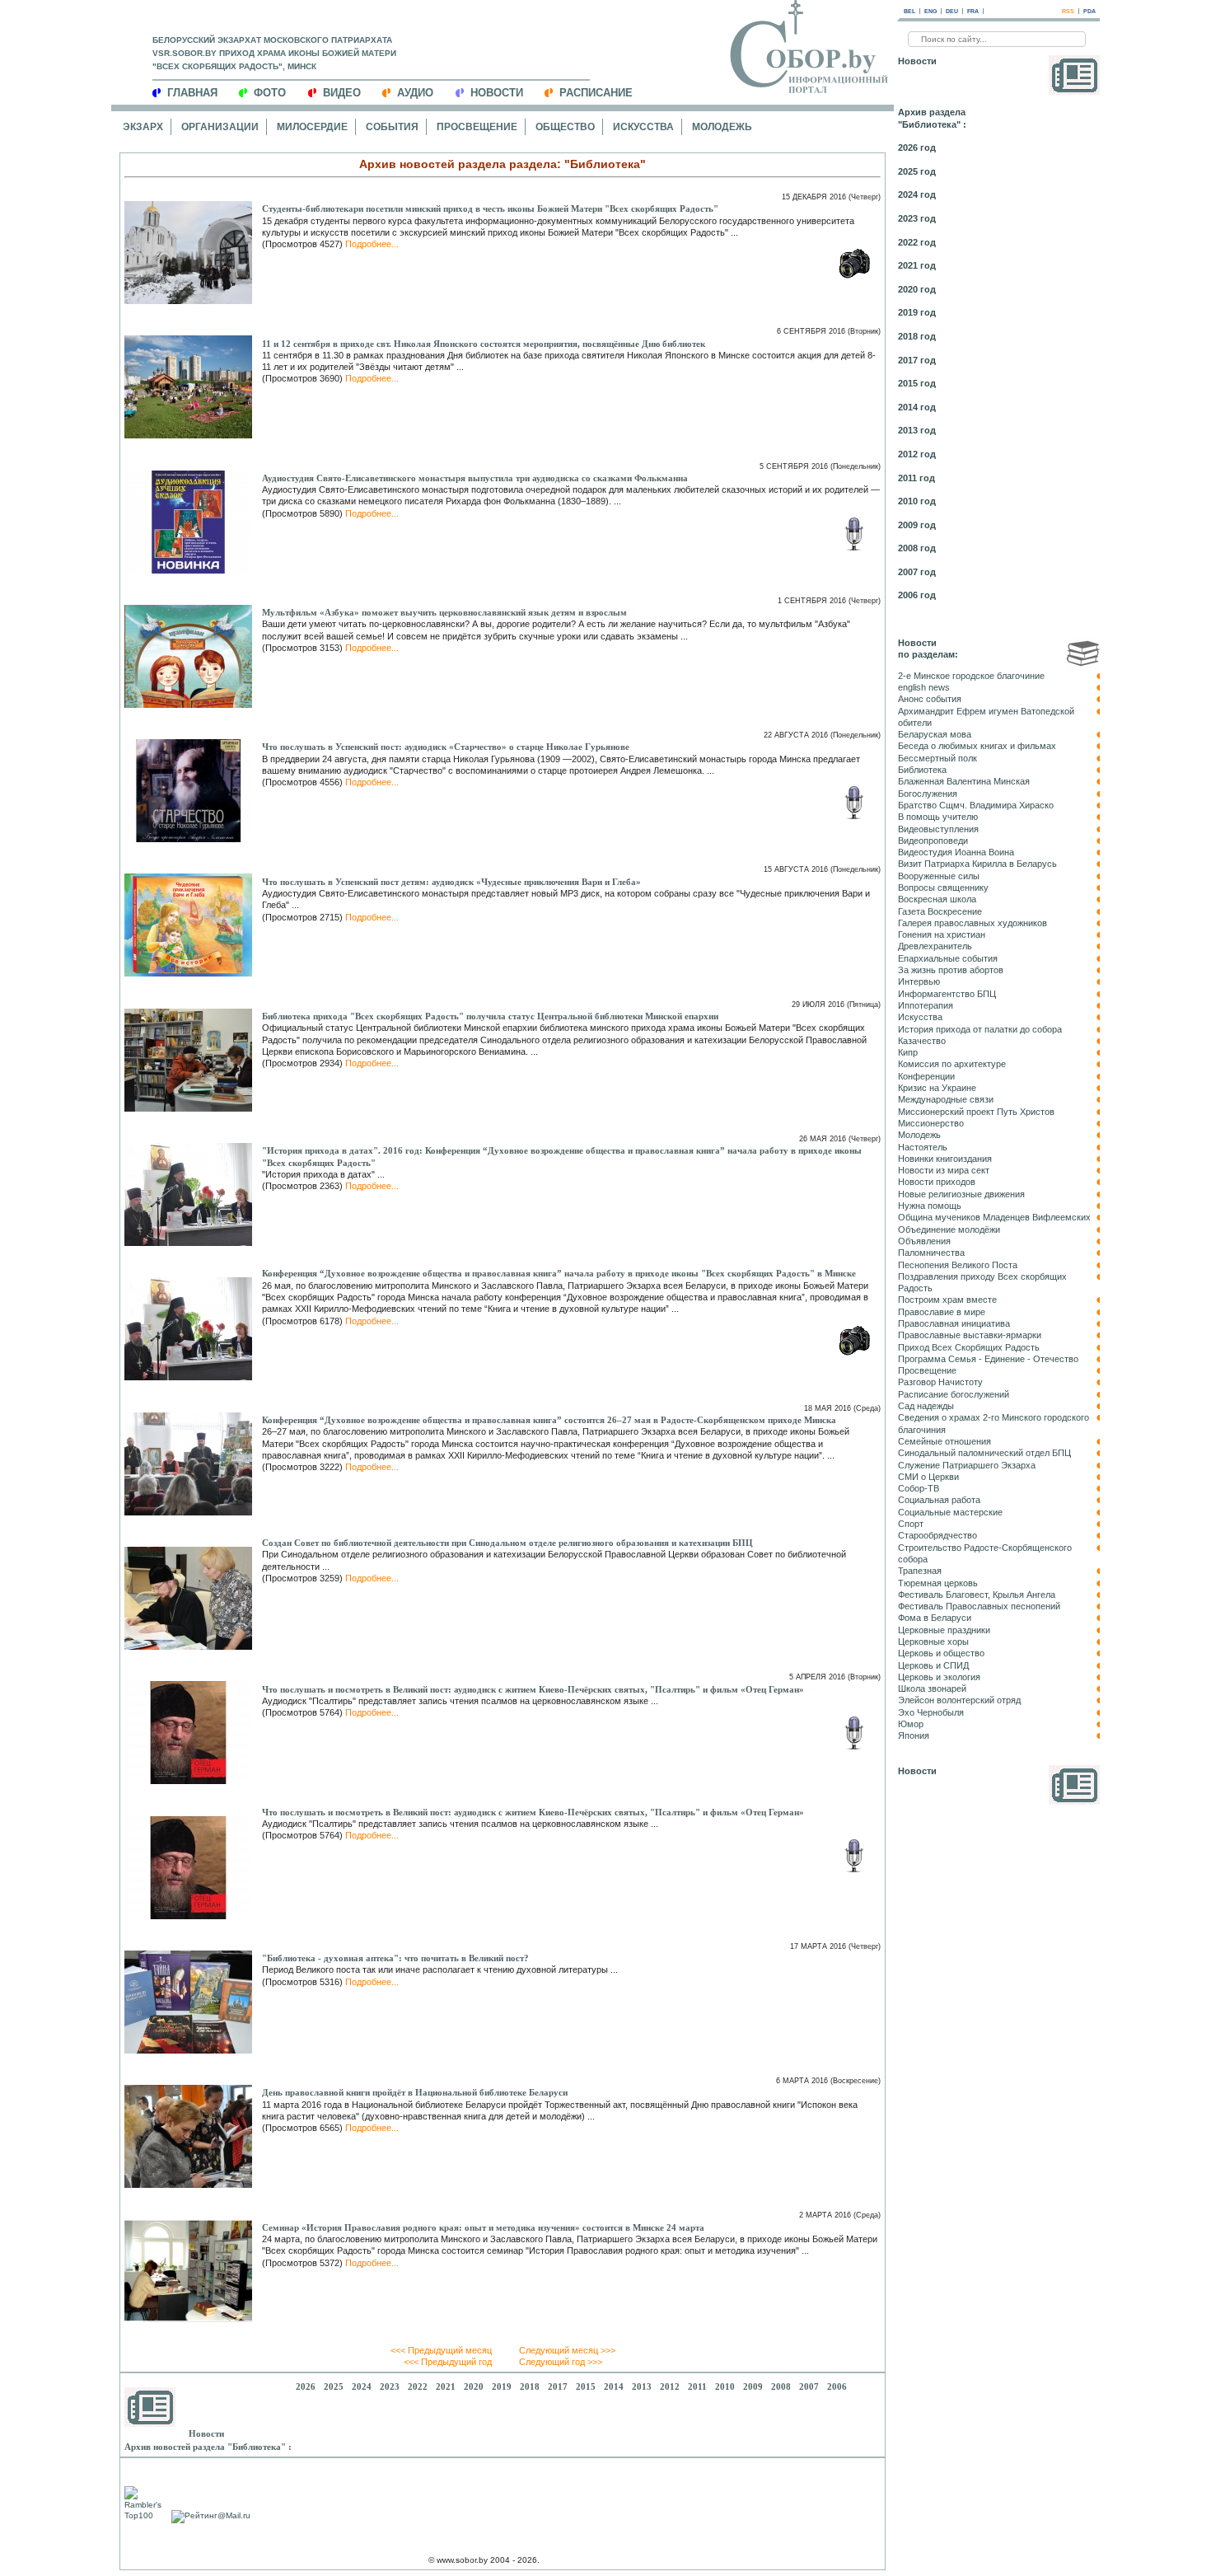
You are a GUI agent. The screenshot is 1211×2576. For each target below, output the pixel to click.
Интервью (919, 981)
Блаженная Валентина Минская (964, 781)
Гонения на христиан (942, 934)
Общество (565, 127)
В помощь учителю (938, 817)
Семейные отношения (944, 1441)
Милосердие (312, 127)
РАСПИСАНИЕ (596, 93)
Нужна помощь (930, 1206)
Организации (220, 127)
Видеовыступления (938, 829)
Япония (914, 1735)
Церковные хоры (933, 1642)
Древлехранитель (935, 946)
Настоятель (923, 1147)
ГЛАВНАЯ (192, 93)
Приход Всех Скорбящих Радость (969, 1347)
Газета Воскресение (940, 911)
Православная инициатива (954, 1323)
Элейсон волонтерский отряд (959, 1700)
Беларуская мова (935, 734)
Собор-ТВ (919, 1488)
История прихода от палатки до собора (980, 1029)
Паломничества (931, 1253)
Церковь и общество (941, 1653)
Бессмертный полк (937, 758)
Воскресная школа (937, 899)
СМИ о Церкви (928, 1477)
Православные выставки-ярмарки (970, 1335)
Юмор (911, 1724)
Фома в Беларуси (935, 1618)
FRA (973, 11)
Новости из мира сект (944, 1170)
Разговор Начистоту (940, 1382)
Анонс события (930, 699)
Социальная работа (939, 1500)
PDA (1089, 11)
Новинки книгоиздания (945, 1159)
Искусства (643, 127)
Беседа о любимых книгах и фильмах (977, 746)
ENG (930, 11)
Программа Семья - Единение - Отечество (988, 1359)
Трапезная (920, 1571)
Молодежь (722, 127)
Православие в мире (942, 1312)
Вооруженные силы (939, 876)
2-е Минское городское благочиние (971, 676)
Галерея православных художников (973, 923)
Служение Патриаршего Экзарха (967, 1465)
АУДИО (415, 93)
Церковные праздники (944, 1630)
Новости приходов (937, 1182)
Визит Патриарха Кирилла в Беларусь (977, 864)
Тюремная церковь (938, 1583)
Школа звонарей (932, 1688)
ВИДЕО (342, 93)
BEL (909, 11)
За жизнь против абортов (951, 970)
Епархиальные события (948, 958)
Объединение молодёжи (949, 1229)
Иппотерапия (926, 1005)
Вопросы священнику (943, 888)
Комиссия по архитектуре (952, 1064)
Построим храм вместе (947, 1300)
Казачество (922, 1041)
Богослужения (928, 794)
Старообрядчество (937, 1535)
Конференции (926, 1076)
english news (924, 687)
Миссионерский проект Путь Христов (976, 1112)
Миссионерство (931, 1123)
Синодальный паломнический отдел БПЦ (984, 1453)
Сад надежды (926, 1406)
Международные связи (946, 1099)
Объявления (924, 1241)
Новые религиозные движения (961, 1194)
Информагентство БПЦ (947, 994)
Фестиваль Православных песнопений (979, 1606)
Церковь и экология (939, 1677)
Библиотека (922, 770)
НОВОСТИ (497, 93)
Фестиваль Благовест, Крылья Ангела (977, 1595)
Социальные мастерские (950, 1512)
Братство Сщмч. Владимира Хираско (976, 805)
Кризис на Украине (937, 1088)
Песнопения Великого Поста (958, 1265)
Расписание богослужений (954, 1394)
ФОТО (270, 93)
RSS (1068, 11)
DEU (952, 11)
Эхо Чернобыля (931, 1712)
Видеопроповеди (933, 841)
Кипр (908, 1052)
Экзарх (143, 127)
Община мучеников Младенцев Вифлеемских (994, 1217)
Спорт (911, 1524)
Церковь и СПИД (933, 1665)
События (392, 127)
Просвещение (477, 127)
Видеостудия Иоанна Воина (956, 852)
